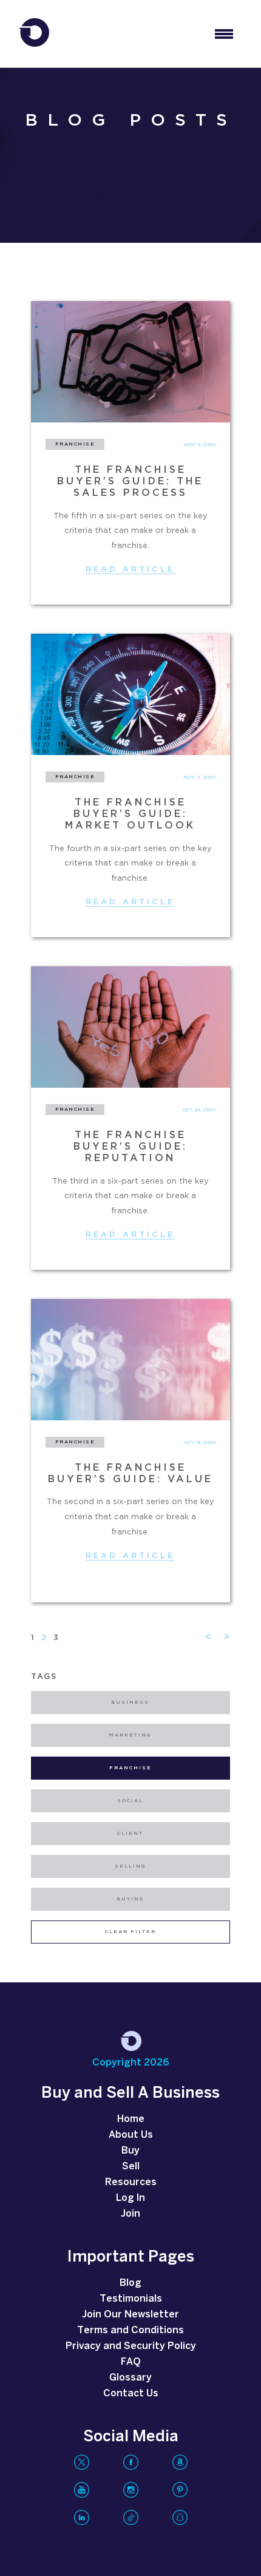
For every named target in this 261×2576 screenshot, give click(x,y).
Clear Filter (130, 1932)
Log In (130, 2198)
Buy (130, 2151)
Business (130, 1703)
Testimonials (131, 2299)
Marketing (130, 1735)
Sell (131, 2167)
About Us (131, 2135)
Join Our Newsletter (130, 2315)
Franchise (130, 1768)
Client (130, 1834)
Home (131, 2119)
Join (130, 2214)
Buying (130, 1899)
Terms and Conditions (130, 2330)
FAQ (131, 2362)
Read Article (130, 570)
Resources (131, 2182)
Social (130, 1801)
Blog (130, 2283)
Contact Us (131, 2394)
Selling (130, 1866)
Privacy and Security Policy (131, 2346)
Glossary (130, 2378)
